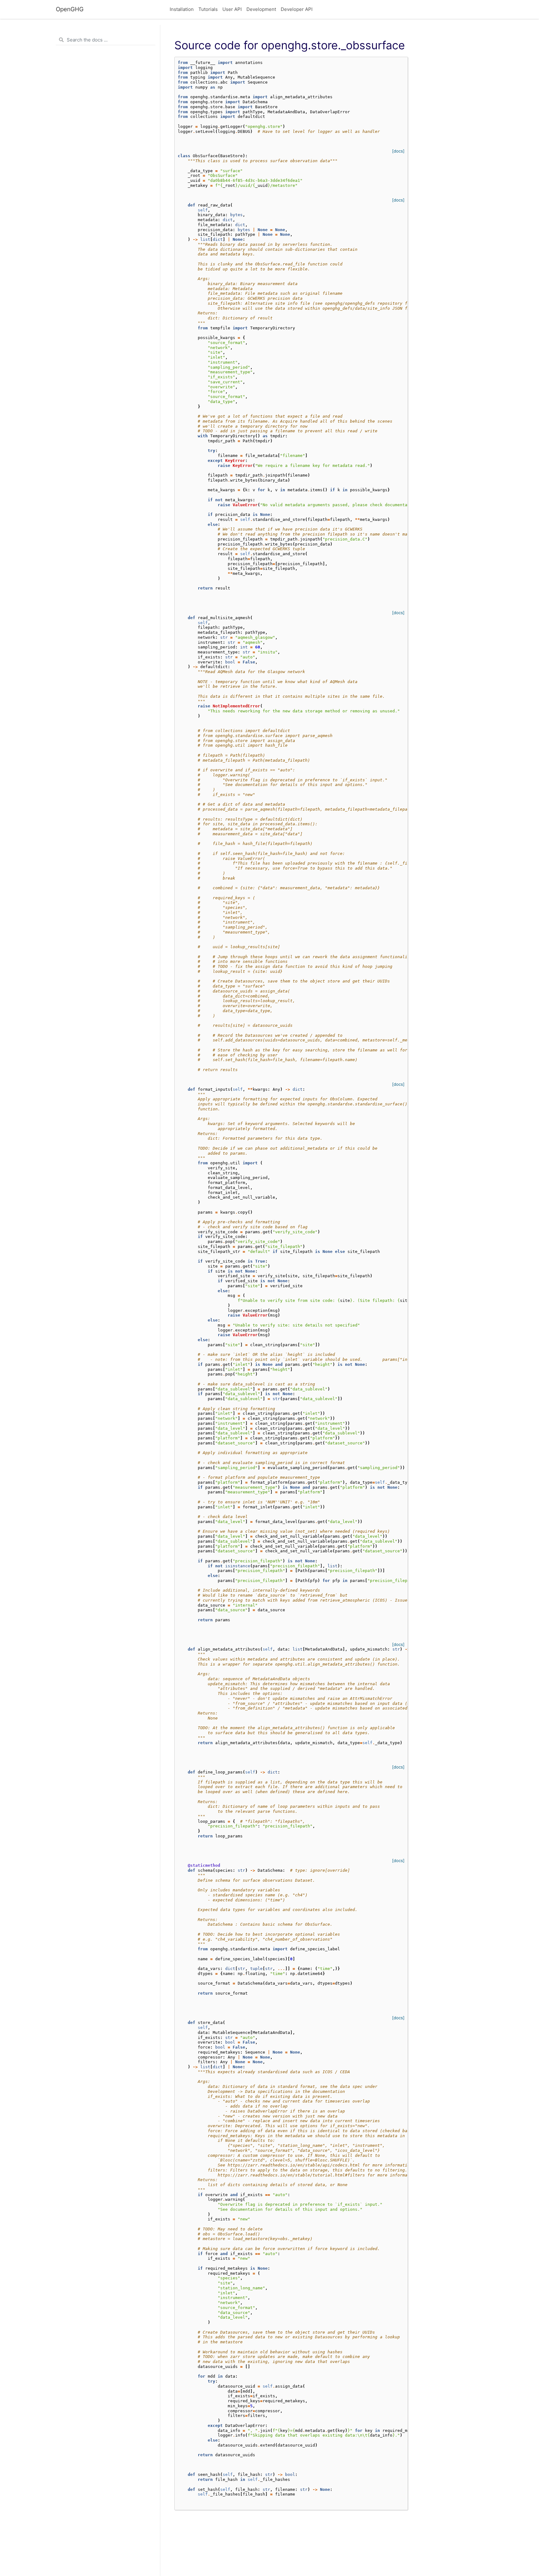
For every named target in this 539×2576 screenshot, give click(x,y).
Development (261, 9)
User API (232, 9)
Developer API (297, 9)
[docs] (398, 151)
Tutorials (208, 9)
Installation (182, 9)
